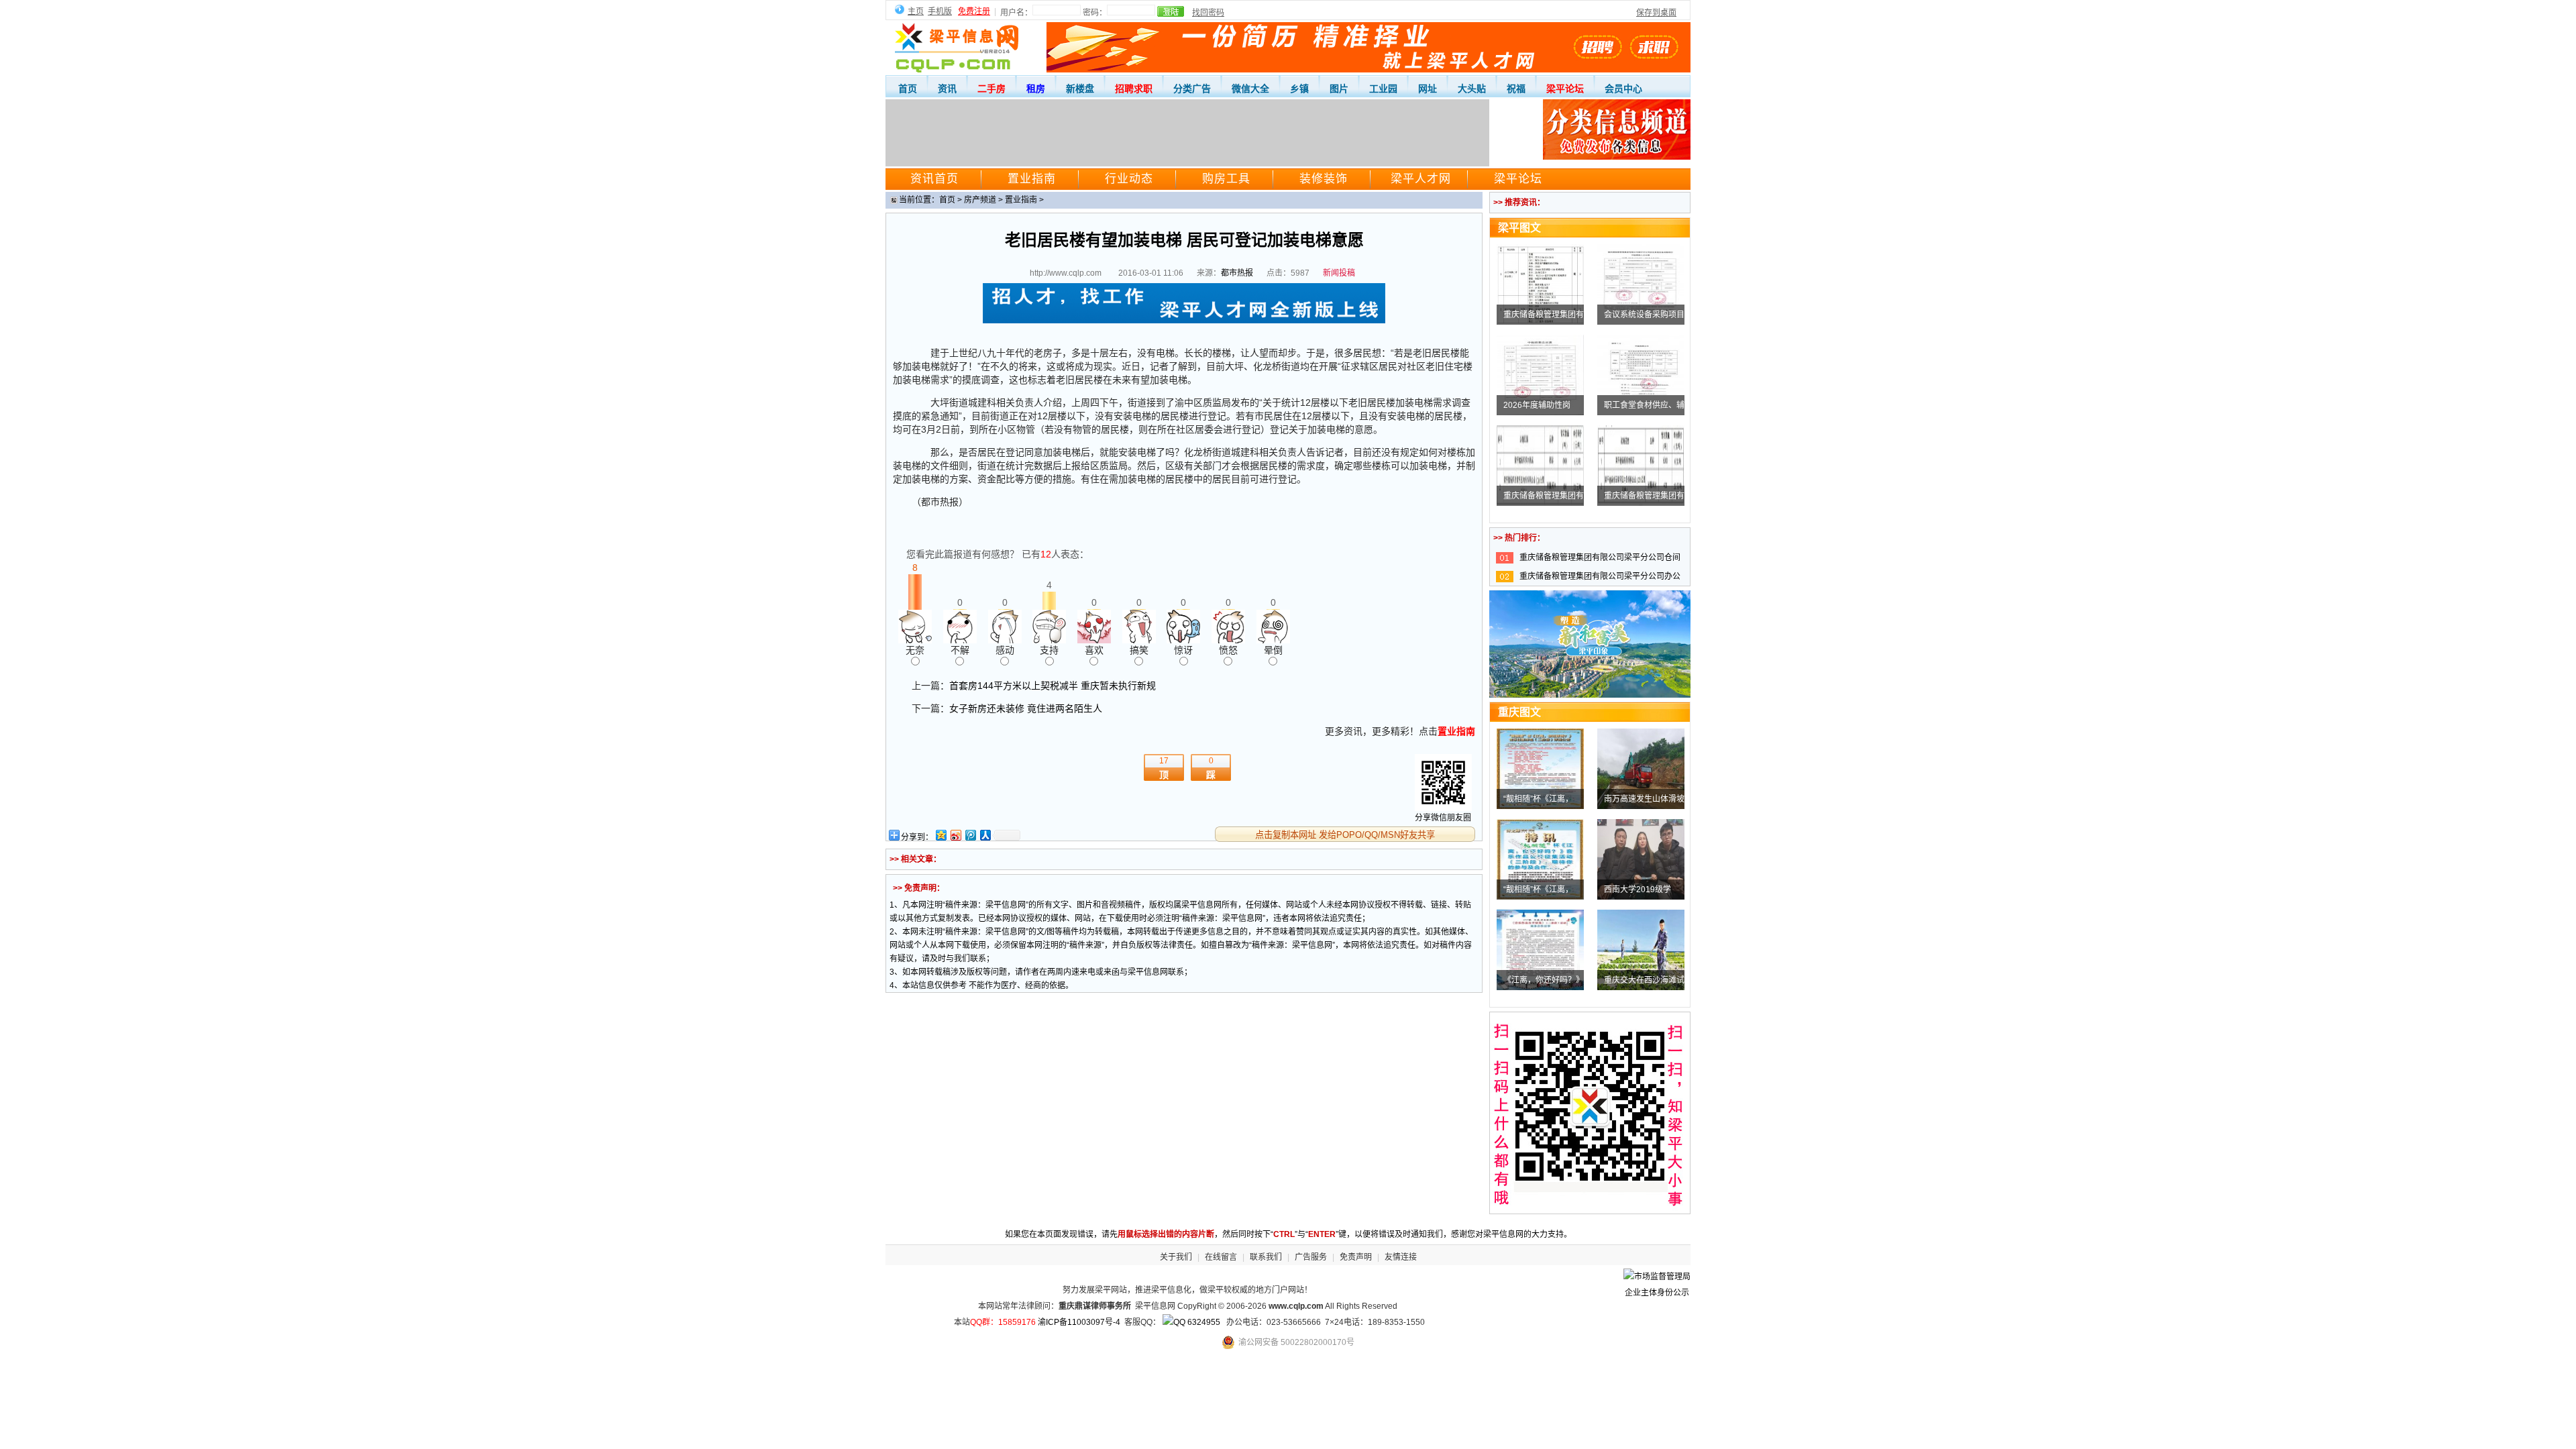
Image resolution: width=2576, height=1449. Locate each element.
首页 (908, 89)
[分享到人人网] (985, 835)
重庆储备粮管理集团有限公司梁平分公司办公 (1600, 576)
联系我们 (1266, 1257)
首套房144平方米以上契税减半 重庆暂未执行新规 (1053, 686)
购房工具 (1226, 179)
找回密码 (1208, 13)
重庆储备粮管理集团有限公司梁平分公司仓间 (1600, 557)
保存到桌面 (1656, 13)
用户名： (1016, 13)
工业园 (1383, 89)
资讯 (947, 89)
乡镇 (1299, 89)
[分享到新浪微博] (955, 835)
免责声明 (1356, 1257)
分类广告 (1192, 89)
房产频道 (980, 200)
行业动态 (1129, 179)
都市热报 (1237, 273)
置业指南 (1032, 179)
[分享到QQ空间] (941, 835)
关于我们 (1176, 1257)
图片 (1339, 89)
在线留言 (1221, 1257)
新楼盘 (1080, 89)
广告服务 (1311, 1257)
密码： (1095, 13)
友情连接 (1401, 1257)
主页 (916, 11)
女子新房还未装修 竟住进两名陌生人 (1026, 708)
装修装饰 (1324, 179)
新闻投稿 (1339, 273)
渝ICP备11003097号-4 (1079, 1322)
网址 (1428, 89)
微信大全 (1250, 89)
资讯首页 (934, 179)
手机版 (940, 11)
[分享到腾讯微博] (970, 835)
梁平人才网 (1421, 179)
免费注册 (974, 11)
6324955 (1203, 1322)
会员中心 (1623, 89)
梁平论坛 (1518, 179)
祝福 (1516, 89)
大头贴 (1472, 89)
